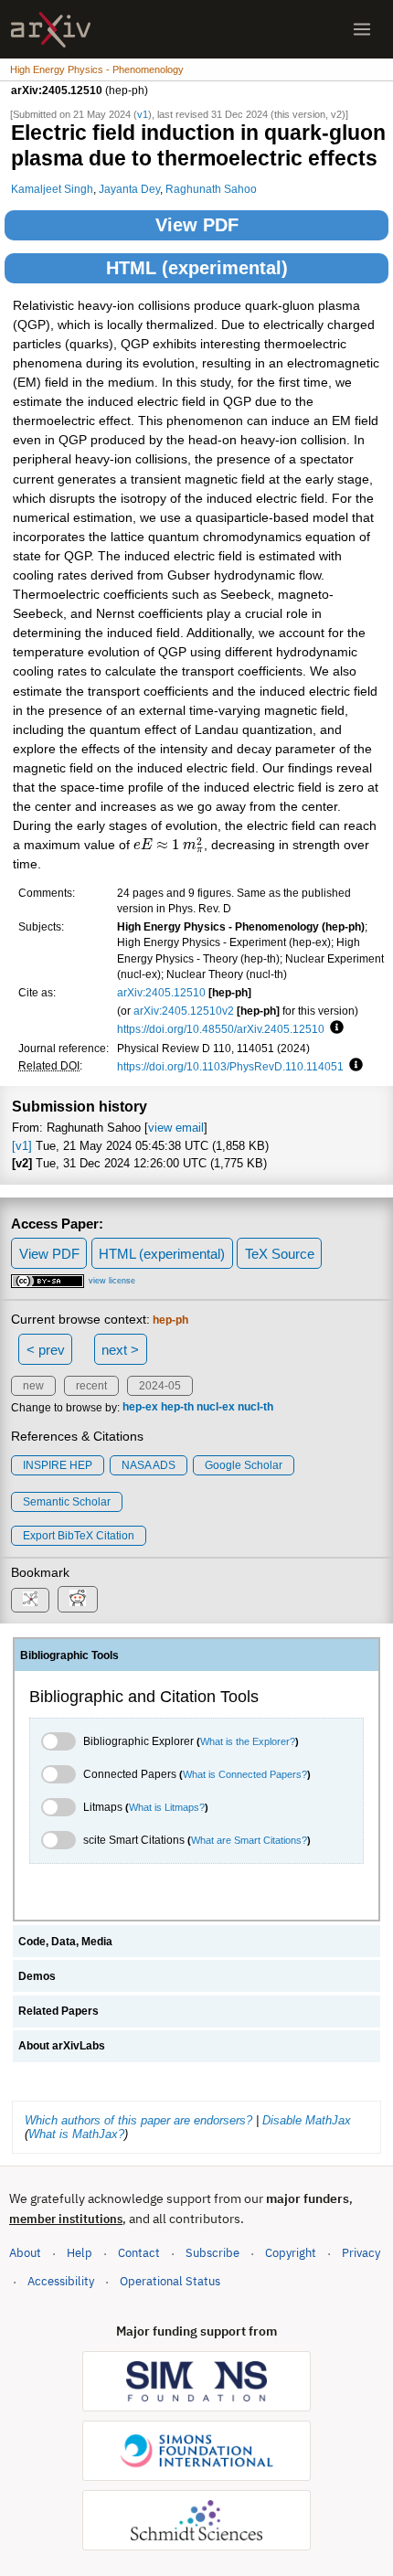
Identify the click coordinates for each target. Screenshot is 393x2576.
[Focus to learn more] (334, 1028)
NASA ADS (149, 1465)
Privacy (361, 2253)
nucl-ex (216, 1408)
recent (91, 1386)
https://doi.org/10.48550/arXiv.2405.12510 (221, 1029)
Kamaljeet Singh (52, 189)
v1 (143, 114)
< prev (46, 1350)
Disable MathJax (307, 2120)
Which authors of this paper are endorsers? (138, 2120)
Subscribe (212, 2253)
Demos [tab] (37, 1976)
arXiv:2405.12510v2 (184, 1011)
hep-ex (140, 1408)
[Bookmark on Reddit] (78, 1599)
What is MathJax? (76, 2134)
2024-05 (160, 1386)
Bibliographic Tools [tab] (69, 1655)
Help (80, 2253)
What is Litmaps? (167, 1807)
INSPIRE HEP (58, 1465)
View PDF (197, 225)
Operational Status (170, 2281)
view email (176, 1128)
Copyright (291, 2253)
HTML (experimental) (197, 268)
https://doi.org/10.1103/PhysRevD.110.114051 (230, 1066)
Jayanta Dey (129, 189)
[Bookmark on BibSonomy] (30, 1600)
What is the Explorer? (248, 1741)
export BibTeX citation (79, 1536)
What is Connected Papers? (245, 1774)
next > (120, 1350)
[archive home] (51, 30)
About (25, 2253)
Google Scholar (244, 1465)
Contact (139, 2253)
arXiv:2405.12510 (161, 992)
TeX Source (280, 1254)
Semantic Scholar (67, 1502)
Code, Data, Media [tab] (65, 1942)
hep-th (177, 1408)
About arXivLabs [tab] (62, 2046)
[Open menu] (362, 29)
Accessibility (61, 2281)
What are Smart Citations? (249, 1840)
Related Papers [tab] (58, 2011)
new (33, 1386)
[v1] (22, 1146)
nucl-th (255, 1408)
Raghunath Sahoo (211, 189)
